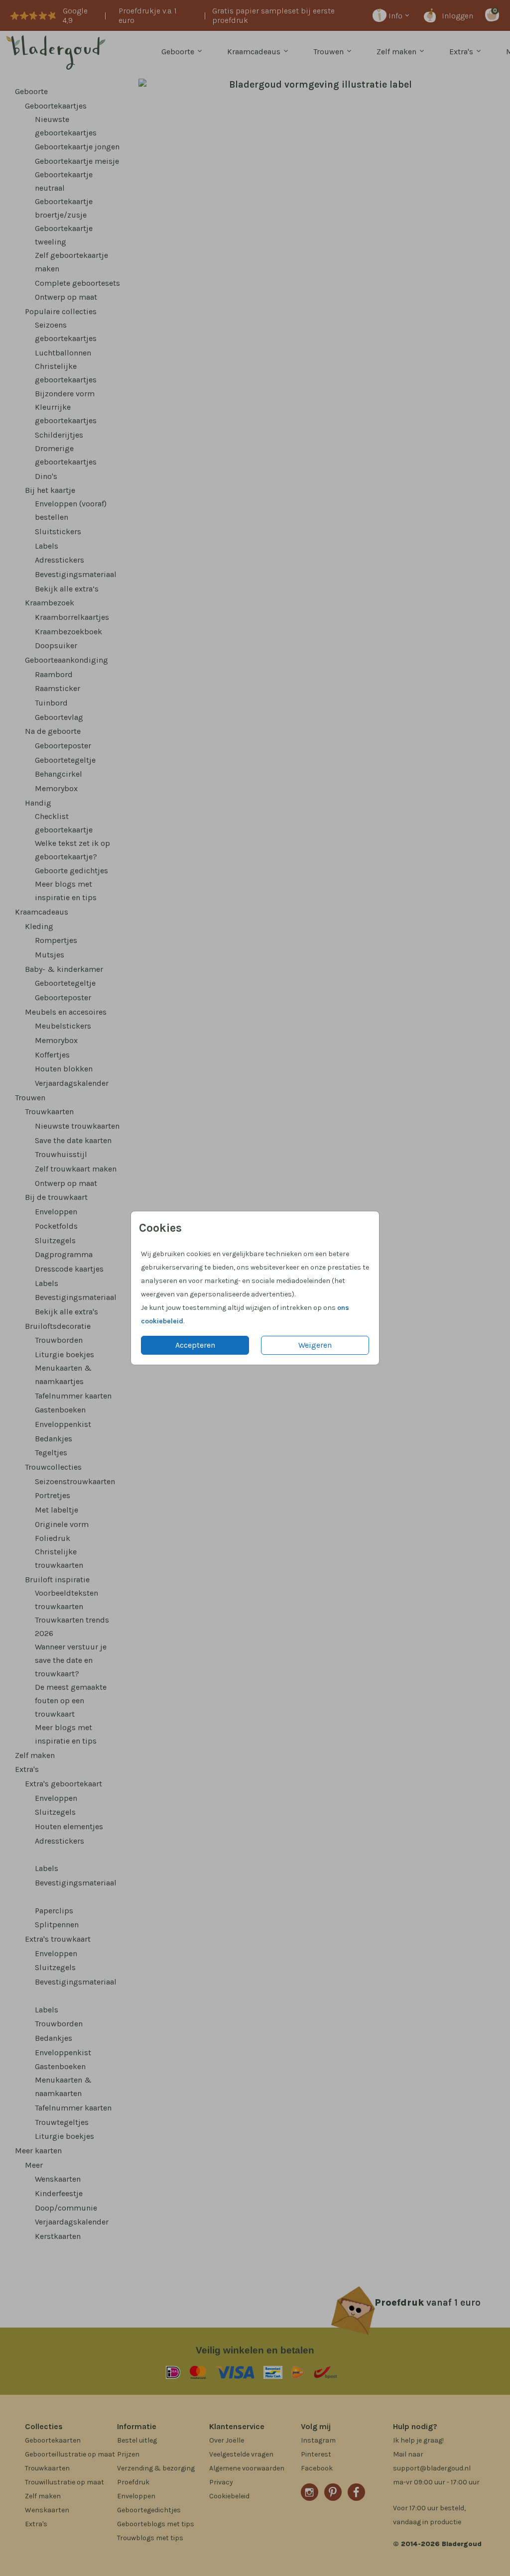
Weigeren (315, 1345)
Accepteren (195, 1345)
